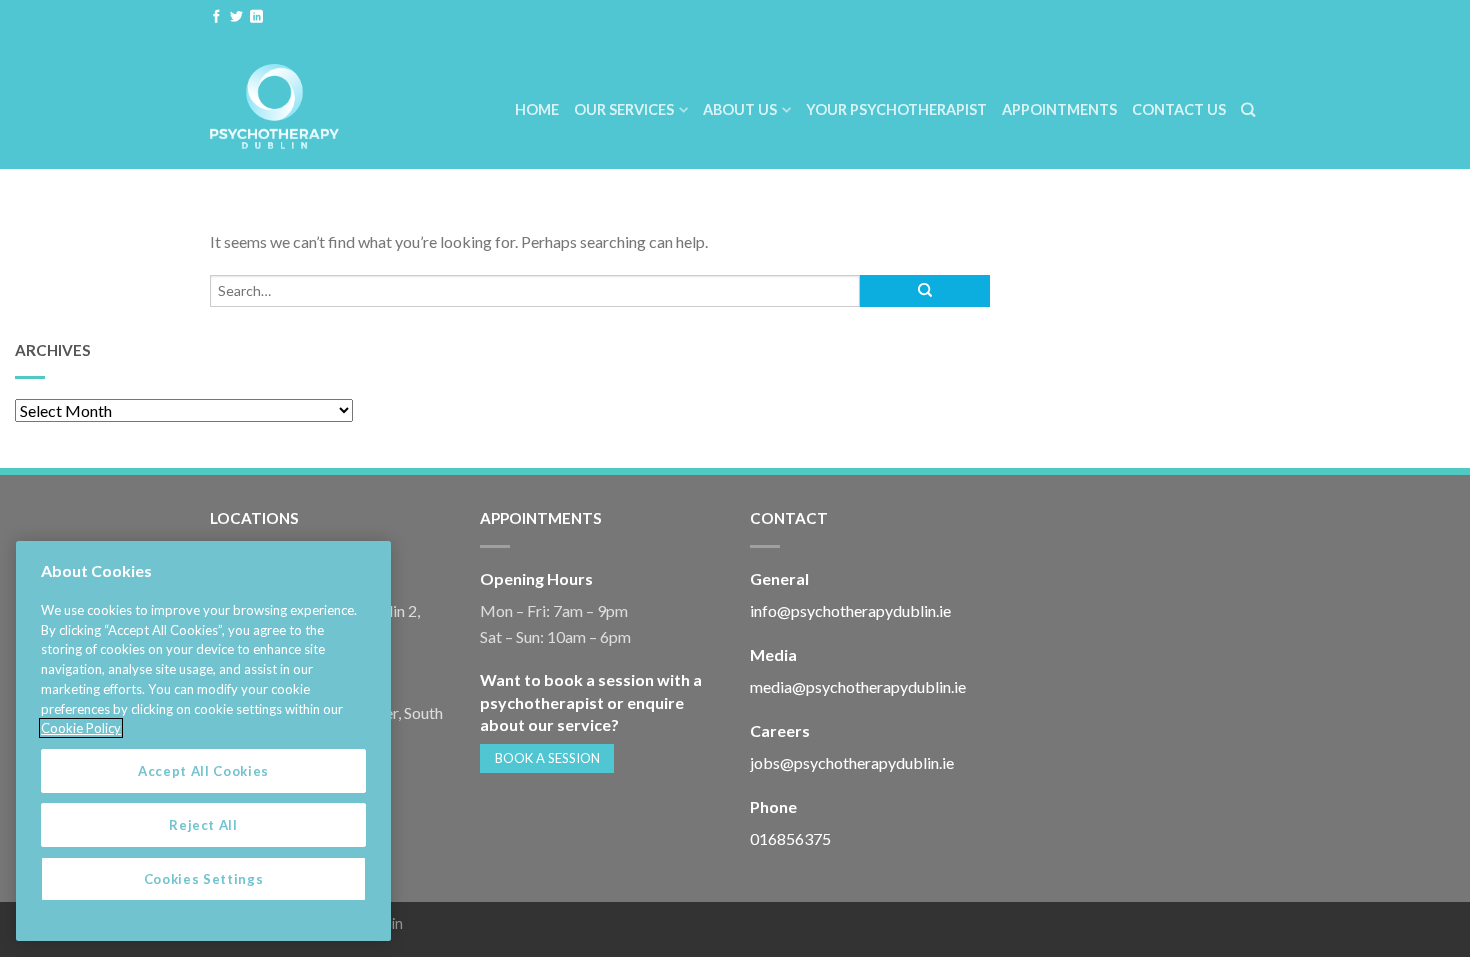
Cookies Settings (204, 879)
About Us (740, 109)
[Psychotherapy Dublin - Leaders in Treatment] (316, 101)
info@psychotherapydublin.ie (850, 610)
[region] (203, 741)
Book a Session (547, 758)
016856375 (790, 838)
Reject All (203, 825)
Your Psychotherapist (896, 109)
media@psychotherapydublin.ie (858, 686)
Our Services (624, 109)
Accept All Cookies (203, 771)
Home (537, 109)
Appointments (1059, 109)
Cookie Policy (81, 728)
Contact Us (1179, 109)
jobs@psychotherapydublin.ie (852, 762)
